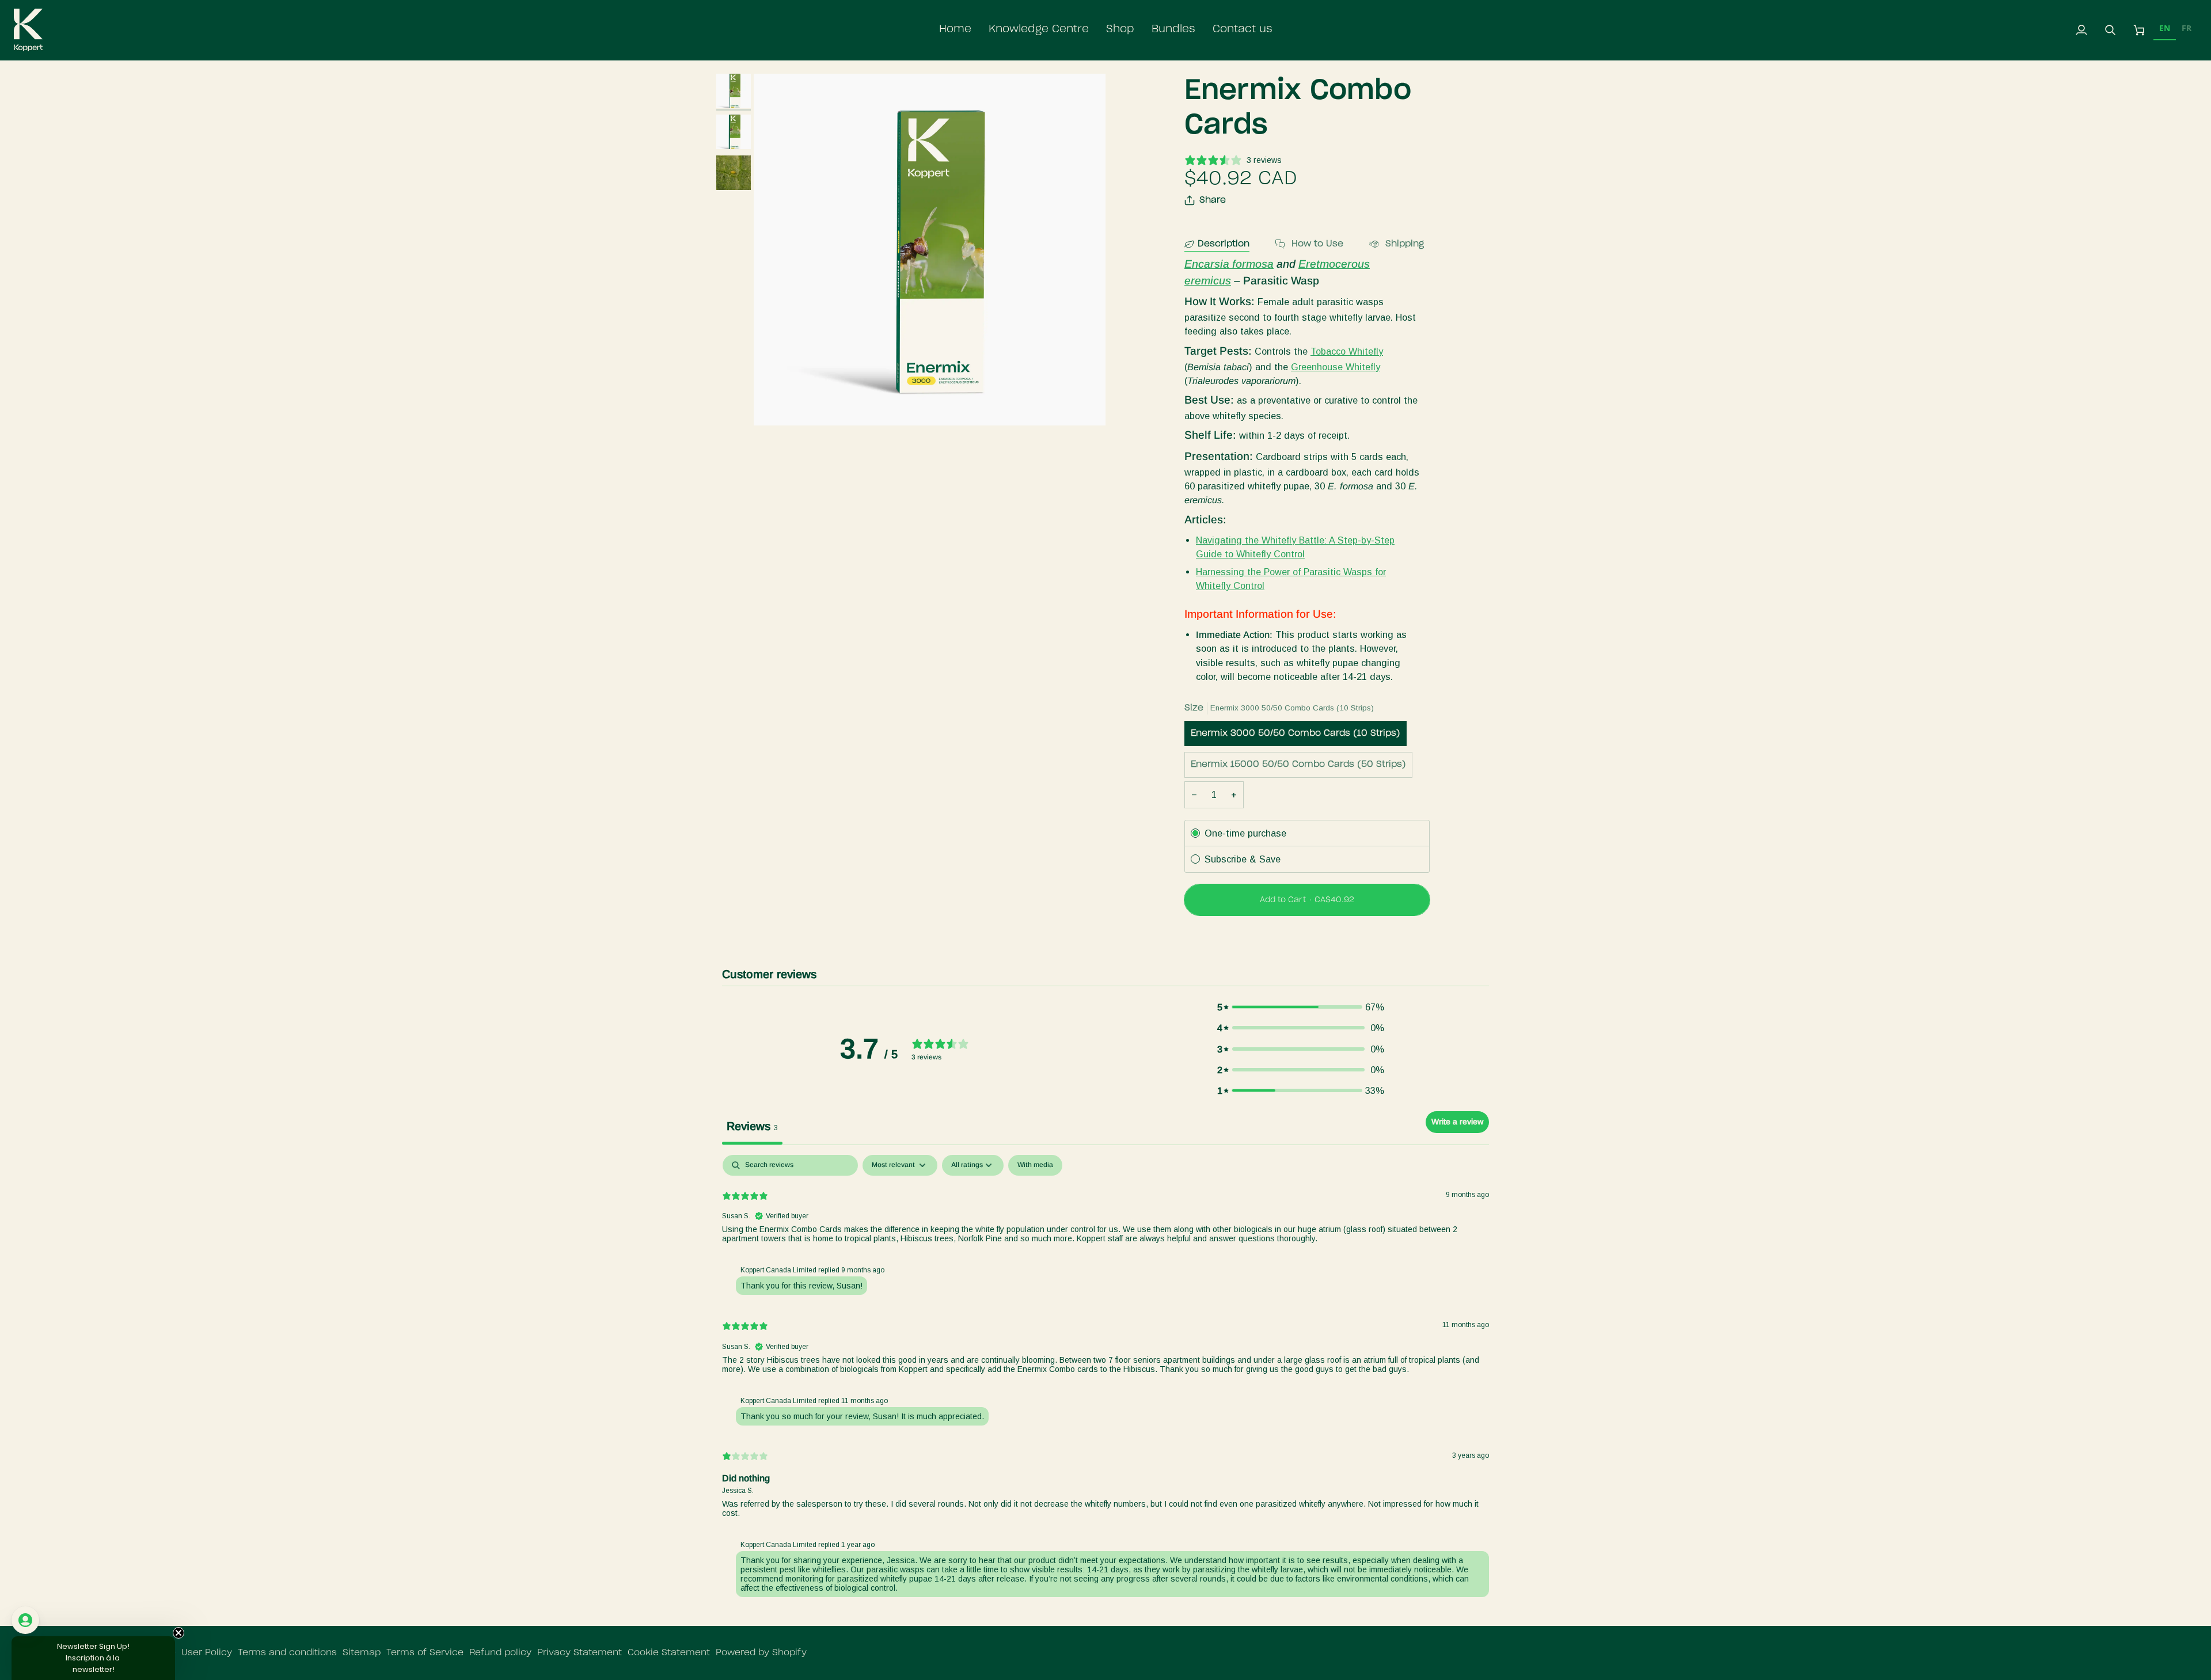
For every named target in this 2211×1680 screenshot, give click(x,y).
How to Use (1316, 244)
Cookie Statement (669, 1653)
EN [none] (2165, 28)
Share (1213, 200)
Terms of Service (425, 1653)
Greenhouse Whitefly (1336, 367)
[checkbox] (1035, 1165)
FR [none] (2187, 28)
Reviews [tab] (752, 1126)
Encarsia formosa (1229, 264)
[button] (1039, 30)
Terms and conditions (287, 1653)
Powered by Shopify (761, 1653)
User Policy (207, 1653)
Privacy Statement (580, 1653)
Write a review (1457, 1122)
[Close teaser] (178, 1633)
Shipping (1403, 244)
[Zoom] (930, 250)
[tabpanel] (1105, 1379)
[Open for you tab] (25, 1620)
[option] (2187, 30)
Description (1224, 244)
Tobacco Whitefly (1347, 351)
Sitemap (362, 1653)
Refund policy (500, 1653)
